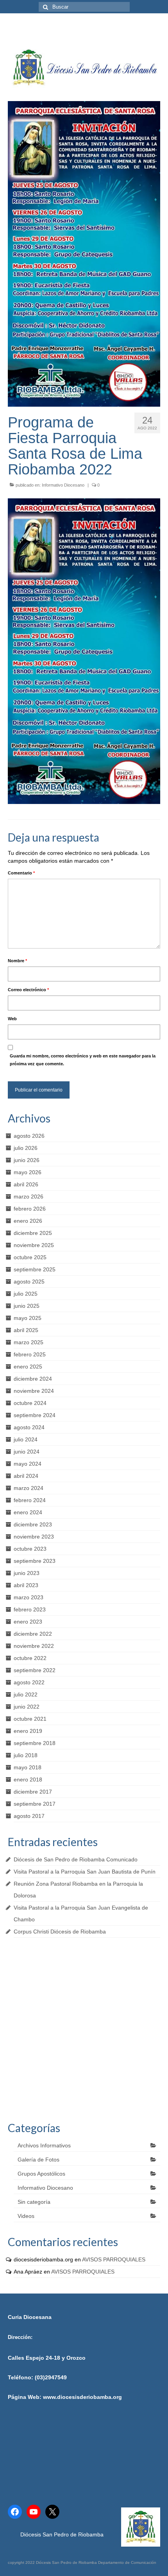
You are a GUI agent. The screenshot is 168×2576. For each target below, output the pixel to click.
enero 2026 (28, 1221)
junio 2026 (27, 1160)
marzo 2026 (29, 1197)
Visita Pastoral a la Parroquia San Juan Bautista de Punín (85, 1872)
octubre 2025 (30, 1257)
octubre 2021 (30, 1719)
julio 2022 (26, 1694)
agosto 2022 (29, 1682)
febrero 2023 (30, 1609)
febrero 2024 (30, 1500)
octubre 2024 (30, 1403)
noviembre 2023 (34, 1537)
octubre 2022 (30, 1658)
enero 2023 (28, 1622)
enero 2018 (28, 1779)
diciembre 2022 (33, 1634)
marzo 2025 (29, 1342)
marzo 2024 (29, 1488)
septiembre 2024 (35, 1415)
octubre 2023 (30, 1549)
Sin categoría (34, 2202)
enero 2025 (28, 1367)
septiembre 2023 (35, 1561)
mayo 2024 (28, 1464)
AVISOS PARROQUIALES (114, 2259)
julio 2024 (26, 1439)
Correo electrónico (28, 990)
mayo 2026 (28, 1172)
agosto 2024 (29, 1427)
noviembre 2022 (34, 1646)
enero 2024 (28, 1512)
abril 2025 (26, 1330)
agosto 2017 (29, 1816)
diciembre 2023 (33, 1524)
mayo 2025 (28, 1318)
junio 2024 (27, 1452)
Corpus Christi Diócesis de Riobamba (60, 1932)
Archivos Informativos (44, 2145)
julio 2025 (26, 1294)
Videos (26, 2216)
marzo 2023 (29, 1597)
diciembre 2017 (33, 1792)
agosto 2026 (29, 1136)
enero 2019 (28, 1731)
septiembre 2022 (35, 1670)
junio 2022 (27, 1707)
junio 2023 (27, 1573)
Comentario (21, 873)
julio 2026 (26, 1148)
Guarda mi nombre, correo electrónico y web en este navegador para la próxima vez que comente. (83, 1060)
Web (12, 1019)
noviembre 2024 (34, 1391)
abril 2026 (26, 1184)
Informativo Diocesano (63, 485)
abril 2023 (26, 1585)
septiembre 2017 (35, 1804)
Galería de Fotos (38, 2160)
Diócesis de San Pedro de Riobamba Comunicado (76, 1859)
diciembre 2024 (33, 1379)
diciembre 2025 (33, 1233)
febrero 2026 (30, 1209)
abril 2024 (26, 1476)
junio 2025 (27, 1306)
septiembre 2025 (35, 1269)
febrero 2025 (30, 1354)
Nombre (17, 961)
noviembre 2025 (34, 1245)
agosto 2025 (29, 1282)
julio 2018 (26, 1755)
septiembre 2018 (35, 1743)
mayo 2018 (28, 1767)
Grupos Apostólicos (41, 2174)
